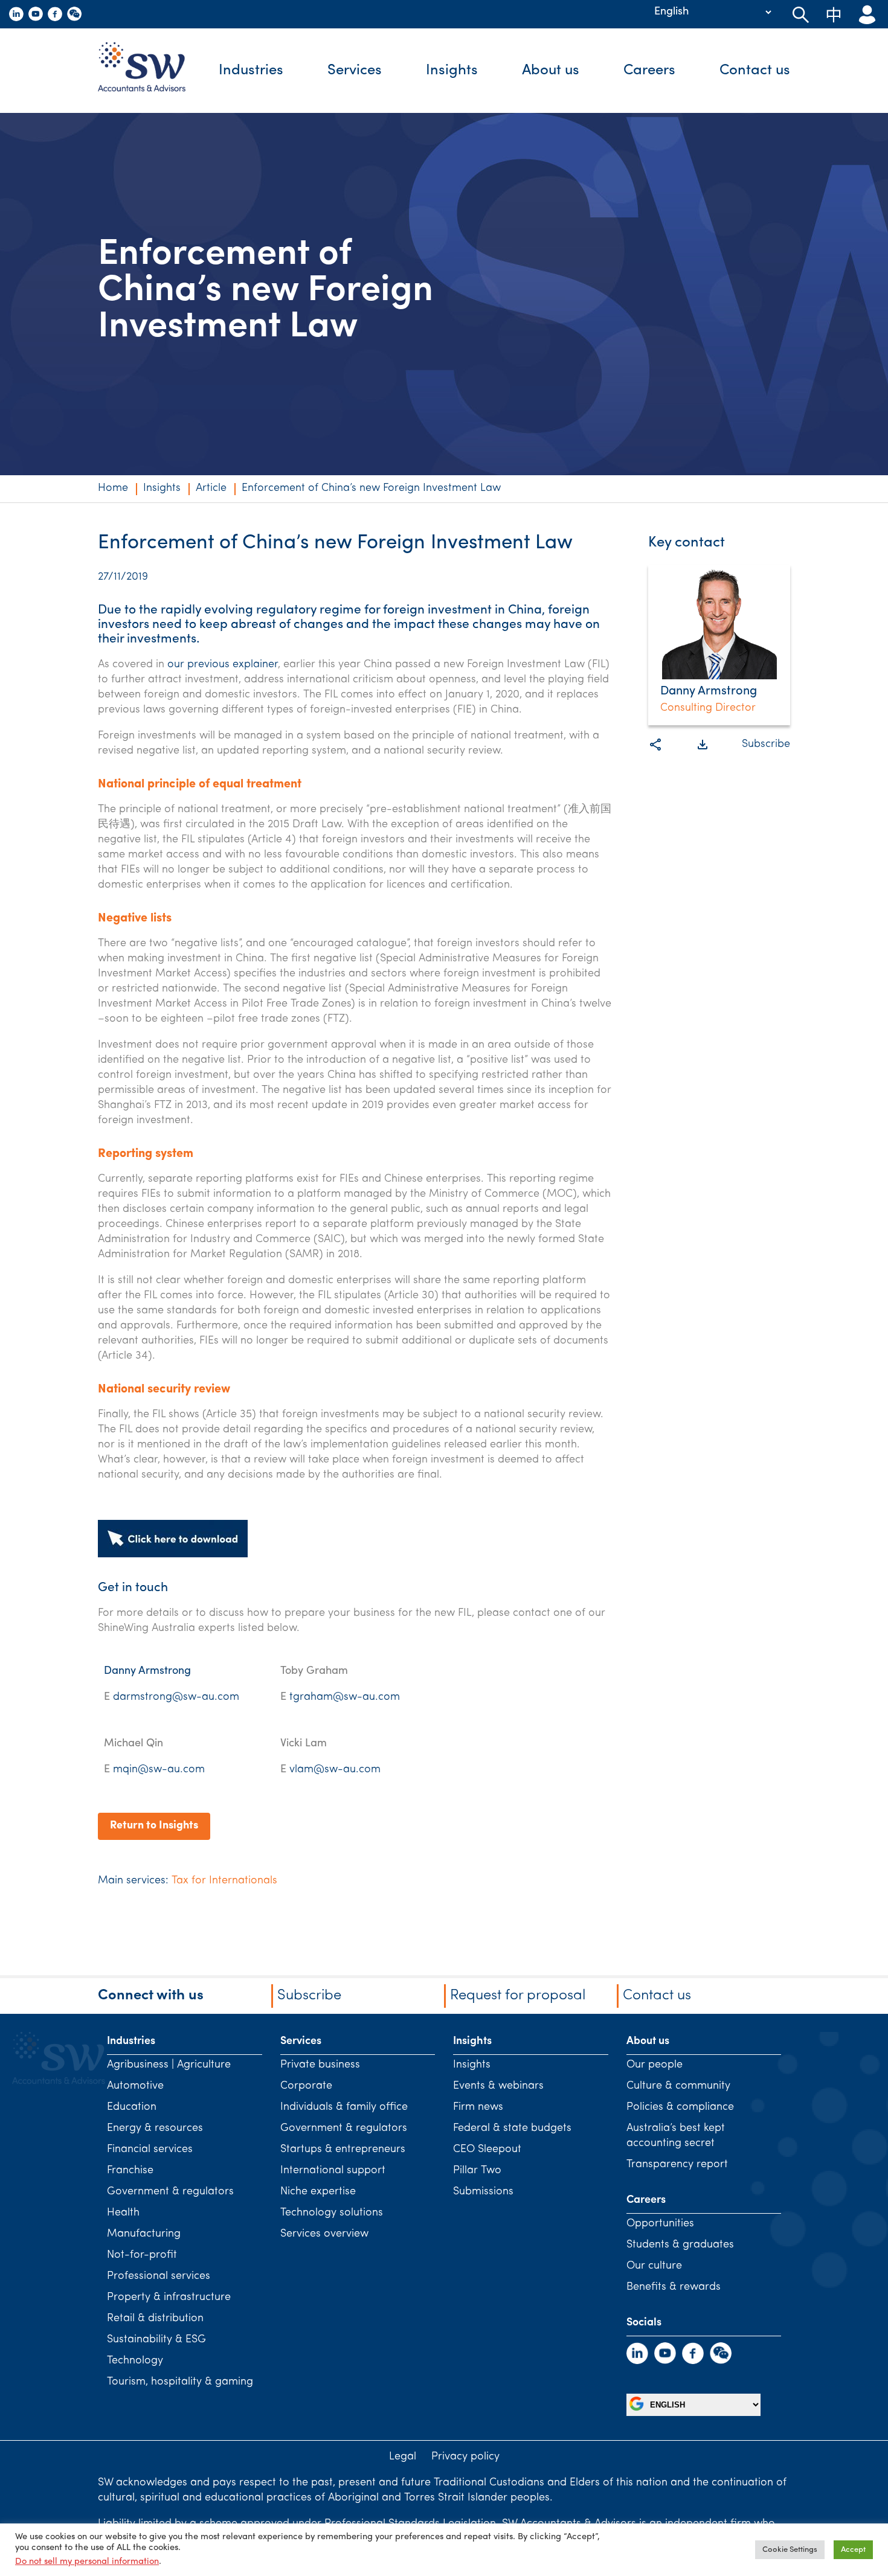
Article (211, 489)
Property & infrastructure (169, 2298)
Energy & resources (155, 2129)
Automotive (135, 2086)
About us (551, 71)
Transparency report (677, 2165)
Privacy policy (465, 2457)
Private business (320, 2065)
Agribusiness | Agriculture (169, 2065)
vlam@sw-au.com (335, 1770)
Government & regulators (170, 2192)
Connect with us (151, 1996)
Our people (655, 2065)
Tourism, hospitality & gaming (180, 2382)
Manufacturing (144, 2234)
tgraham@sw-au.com (345, 1697)
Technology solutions (332, 2213)
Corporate (306, 2086)
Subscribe (766, 745)
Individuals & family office (344, 2107)
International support (333, 2171)
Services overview (324, 2234)
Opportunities (660, 2224)
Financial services (150, 2150)
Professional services (159, 2276)
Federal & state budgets (512, 2129)
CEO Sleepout (487, 2150)
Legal (403, 2457)
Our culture (654, 2266)
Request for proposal (518, 1996)
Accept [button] (853, 2550)
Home (113, 489)
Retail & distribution (155, 2319)
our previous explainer (223, 665)
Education (132, 2107)
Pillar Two (477, 2171)
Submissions (483, 2192)
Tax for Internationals (224, 1881)
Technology (135, 2361)
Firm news (478, 2107)
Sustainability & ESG (156, 2340)
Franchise (130, 2171)
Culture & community (678, 2086)
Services (355, 71)
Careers (649, 71)
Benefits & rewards (674, 2287)
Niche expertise (318, 2192)
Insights (452, 71)
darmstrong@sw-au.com (176, 1697)
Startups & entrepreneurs (343, 2150)
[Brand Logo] (151, 71)
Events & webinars (498, 2086)
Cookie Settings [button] (790, 2550)
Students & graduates (680, 2245)
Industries (251, 71)
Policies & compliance (680, 2107)
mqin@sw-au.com (159, 1770)
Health (123, 2213)
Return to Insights (154, 1826)
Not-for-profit (142, 2255)
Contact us (755, 71)
